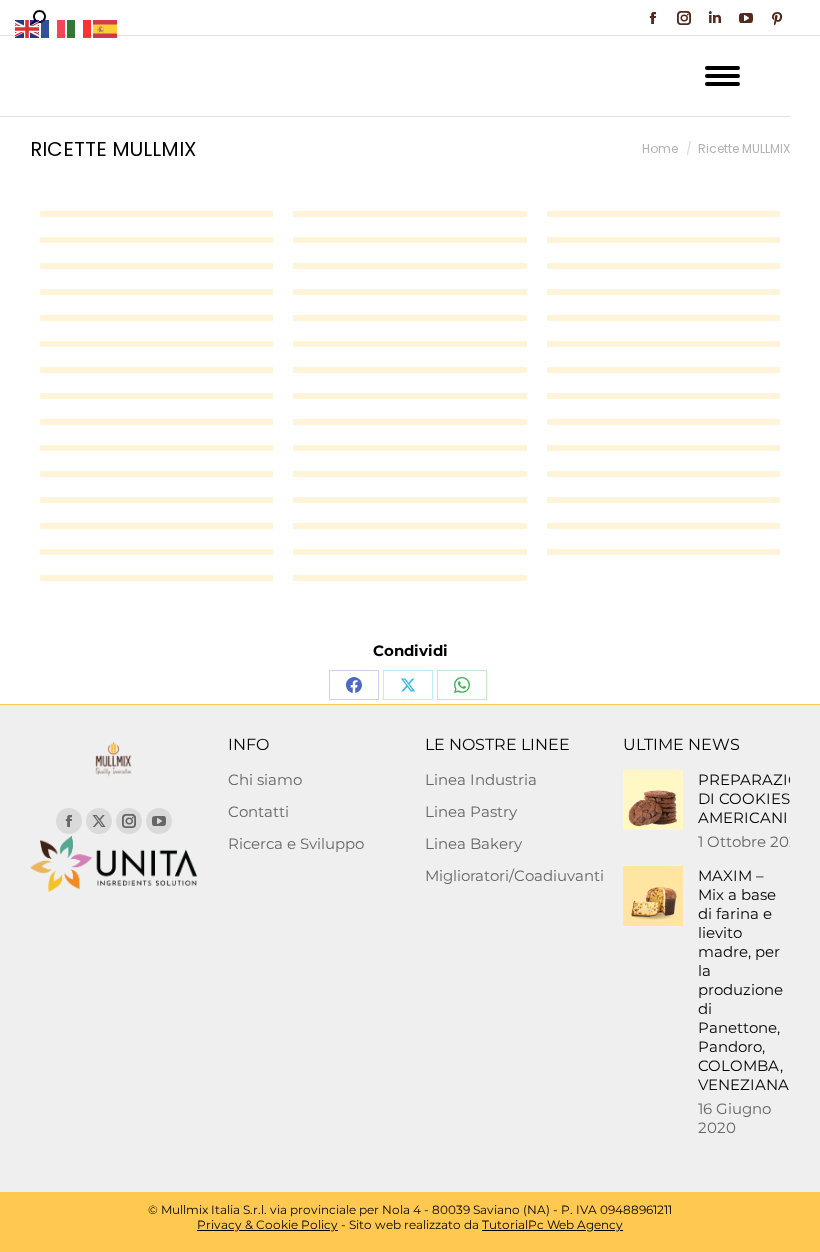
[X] (408, 685)
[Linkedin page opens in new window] (715, 18)
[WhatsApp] (462, 685)
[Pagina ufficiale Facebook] (69, 821)
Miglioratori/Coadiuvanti (514, 875)
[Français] (54, 27)
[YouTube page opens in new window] (746, 18)
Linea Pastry (471, 811)
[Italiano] (80, 27)
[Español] (106, 27)
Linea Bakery (473, 843)
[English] (28, 27)
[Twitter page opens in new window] (99, 821)
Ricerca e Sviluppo (296, 843)
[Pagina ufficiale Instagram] (129, 821)
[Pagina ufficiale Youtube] (159, 821)
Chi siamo (265, 779)
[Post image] (653, 800)
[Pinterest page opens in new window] (777, 18)
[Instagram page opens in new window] (684, 18)
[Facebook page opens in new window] (653, 18)
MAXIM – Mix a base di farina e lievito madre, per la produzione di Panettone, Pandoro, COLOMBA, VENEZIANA (743, 980)
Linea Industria (481, 779)
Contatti (258, 811)
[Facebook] (354, 685)
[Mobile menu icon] (722, 76)
